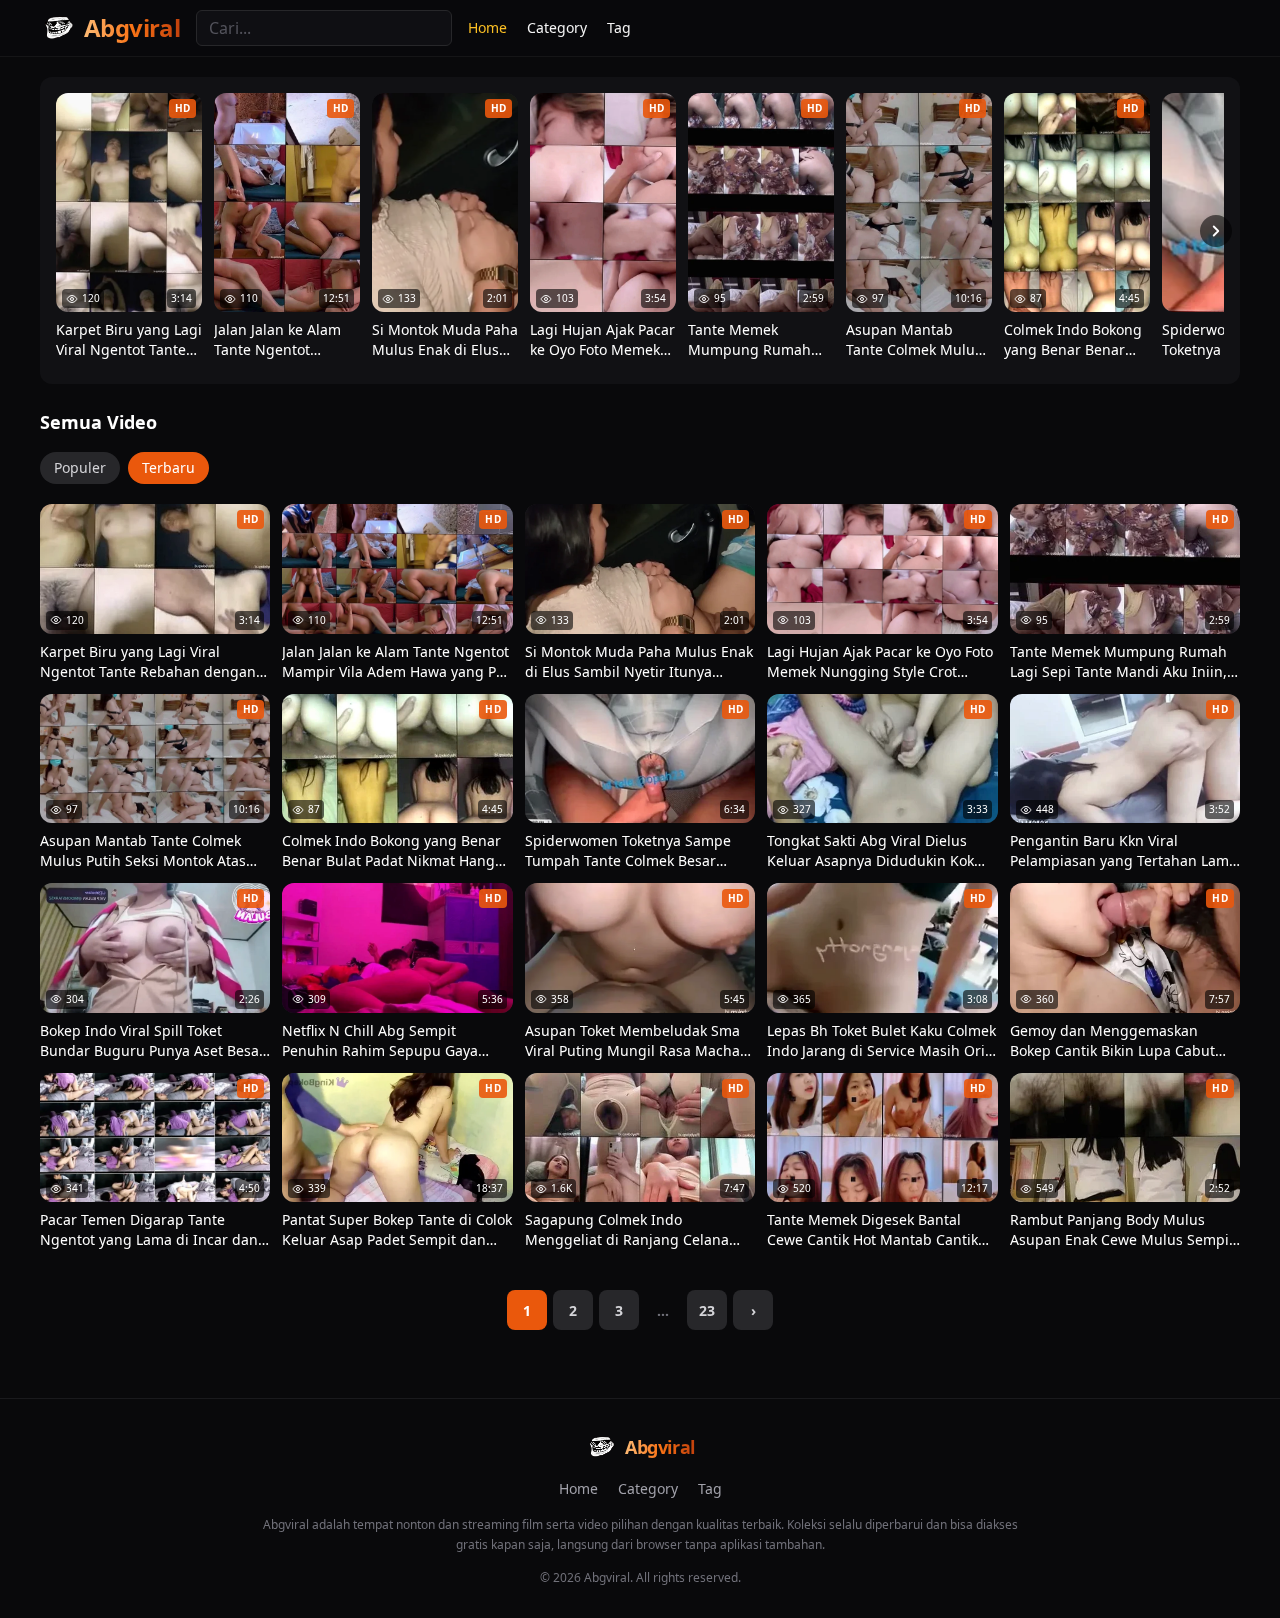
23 (707, 1310)
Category (557, 27)
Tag (619, 27)
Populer (80, 467)
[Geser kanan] (1216, 231)
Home (487, 27)
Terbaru (168, 467)
